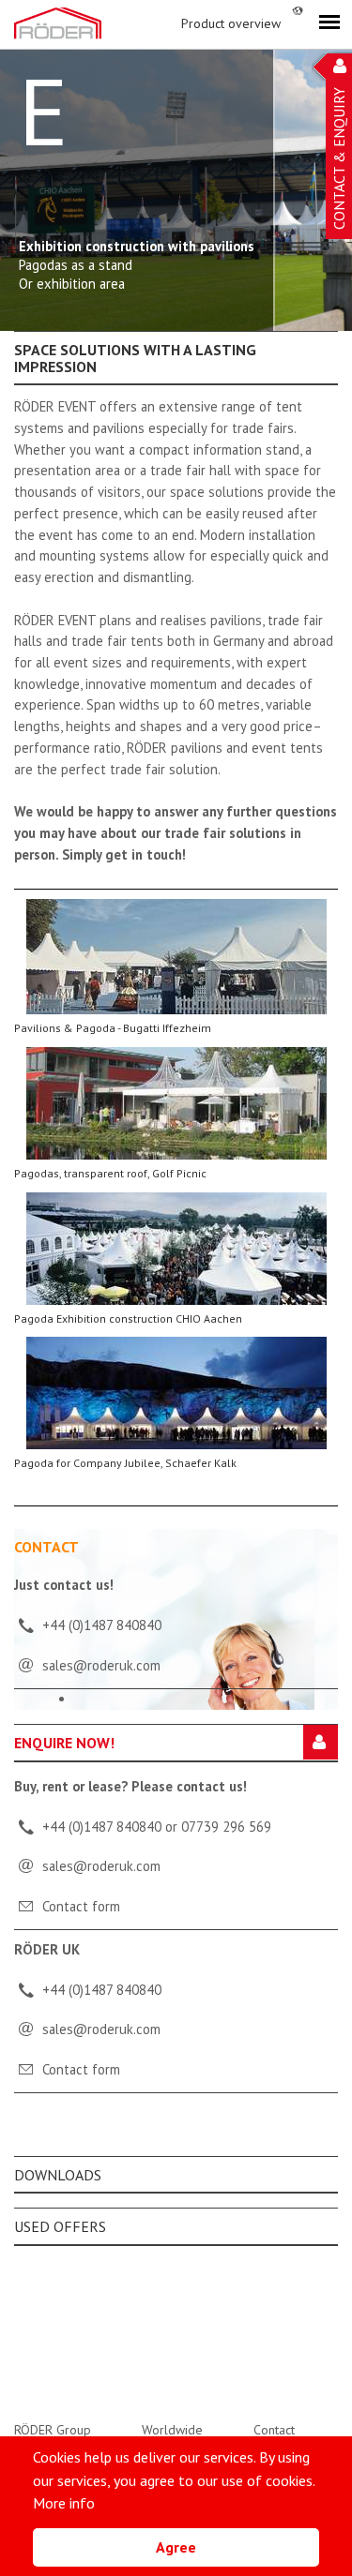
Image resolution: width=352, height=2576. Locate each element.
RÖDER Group (53, 2430)
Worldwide (172, 2430)
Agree (176, 2547)
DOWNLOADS (58, 2175)
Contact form (81, 1906)
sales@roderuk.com (101, 1866)
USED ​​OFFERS (60, 2226)
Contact (274, 2430)
